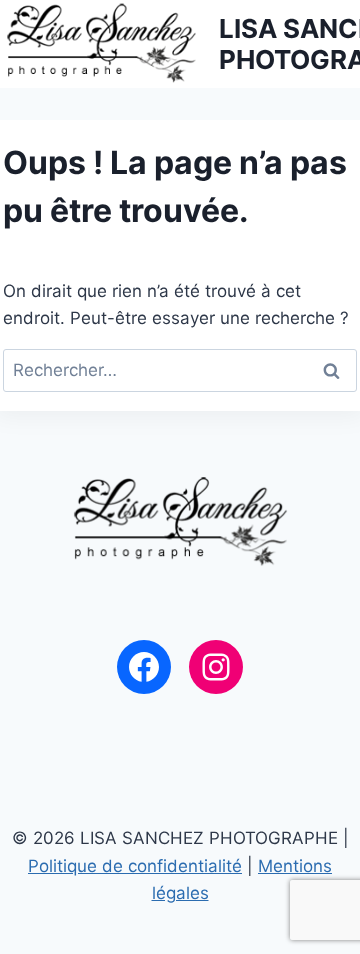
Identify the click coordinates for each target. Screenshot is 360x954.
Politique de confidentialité (135, 866)
